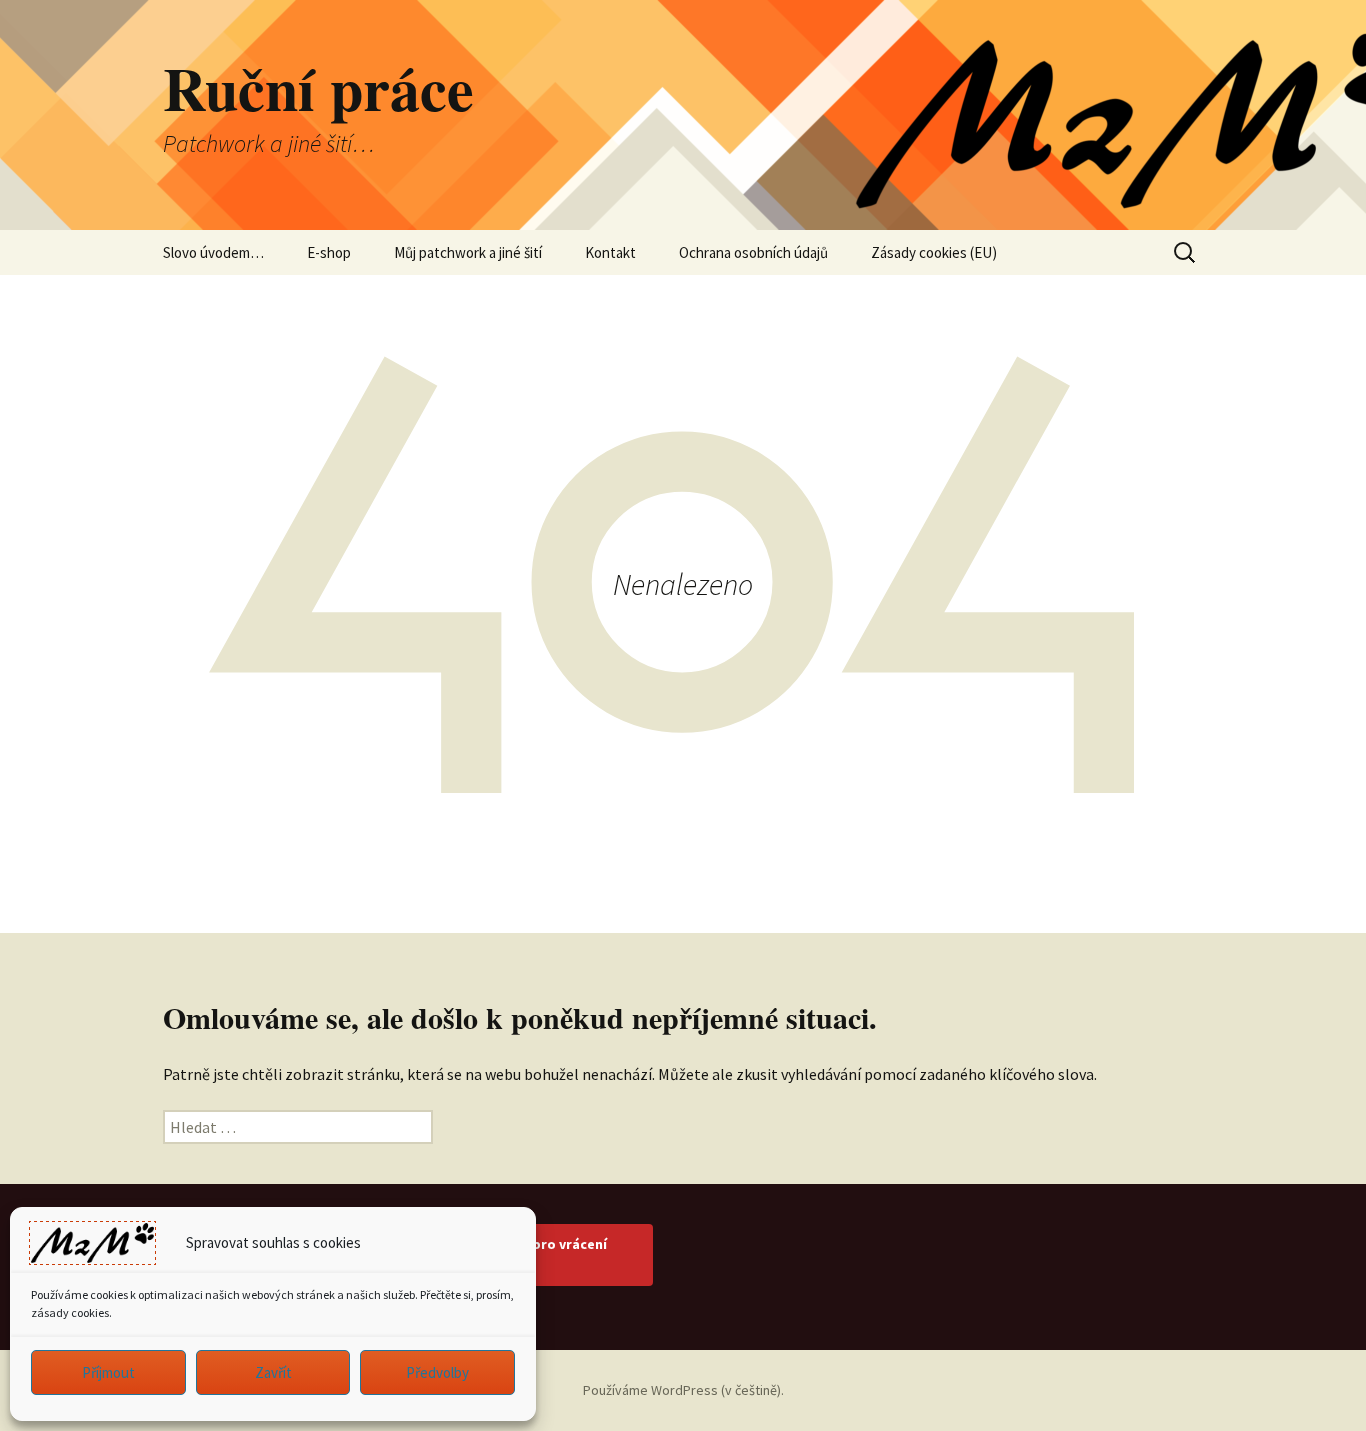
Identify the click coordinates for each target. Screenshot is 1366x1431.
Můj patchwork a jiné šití (468, 252)
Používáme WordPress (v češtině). (683, 1390)
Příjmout (108, 1372)
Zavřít (273, 1372)
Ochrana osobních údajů (753, 252)
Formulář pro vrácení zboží (537, 1254)
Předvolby (437, 1372)
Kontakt (610, 252)
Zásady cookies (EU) (934, 252)
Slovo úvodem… (213, 252)
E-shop (329, 252)
